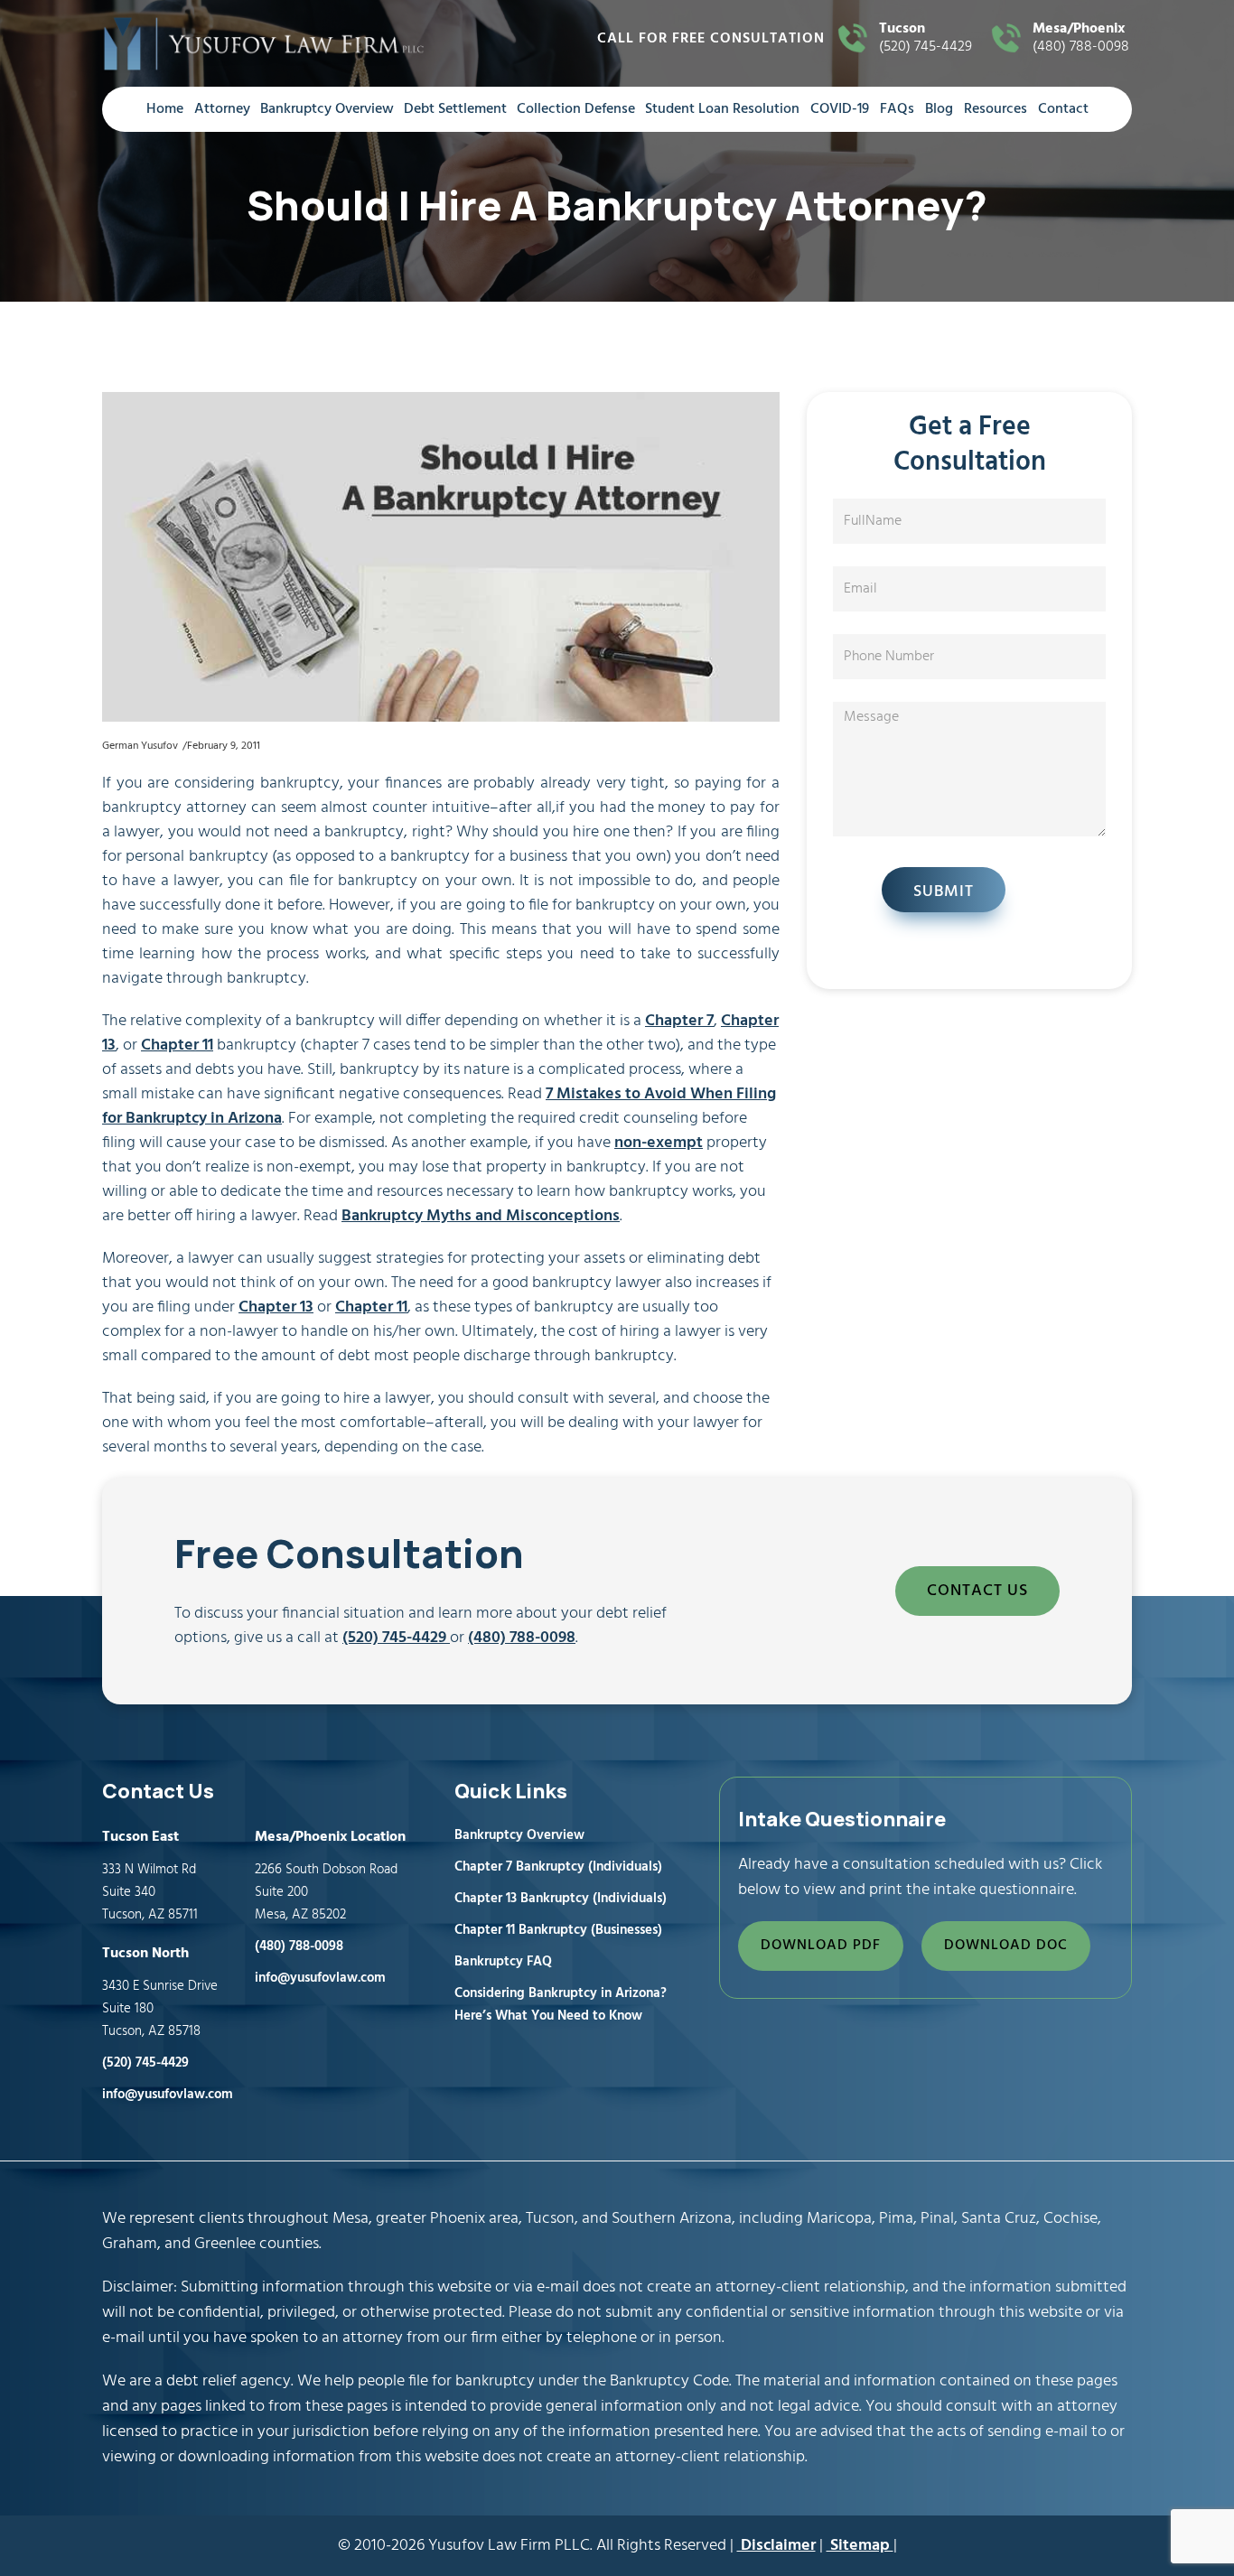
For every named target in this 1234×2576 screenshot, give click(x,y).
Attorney (222, 109)
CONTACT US (977, 1591)
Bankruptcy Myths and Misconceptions (481, 1216)
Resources (996, 109)
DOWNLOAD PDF (821, 1946)
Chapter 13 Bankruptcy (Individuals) (561, 1899)
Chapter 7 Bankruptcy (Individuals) (558, 1867)
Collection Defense (576, 109)
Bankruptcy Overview (327, 109)
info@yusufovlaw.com (168, 2095)
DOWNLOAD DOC (1006, 1946)
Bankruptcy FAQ (503, 1962)
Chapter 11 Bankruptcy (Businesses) (558, 1930)
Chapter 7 (679, 1021)
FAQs (897, 109)
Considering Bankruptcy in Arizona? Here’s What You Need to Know (561, 2005)
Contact (1063, 109)
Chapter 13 (276, 1307)
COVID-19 (840, 109)
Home (165, 109)
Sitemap (860, 2546)
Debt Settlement (455, 109)
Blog (939, 109)
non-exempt (659, 1143)
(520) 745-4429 (925, 39)
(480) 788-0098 (1081, 39)
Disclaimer (776, 2546)
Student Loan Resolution (722, 109)
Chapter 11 (177, 1045)
